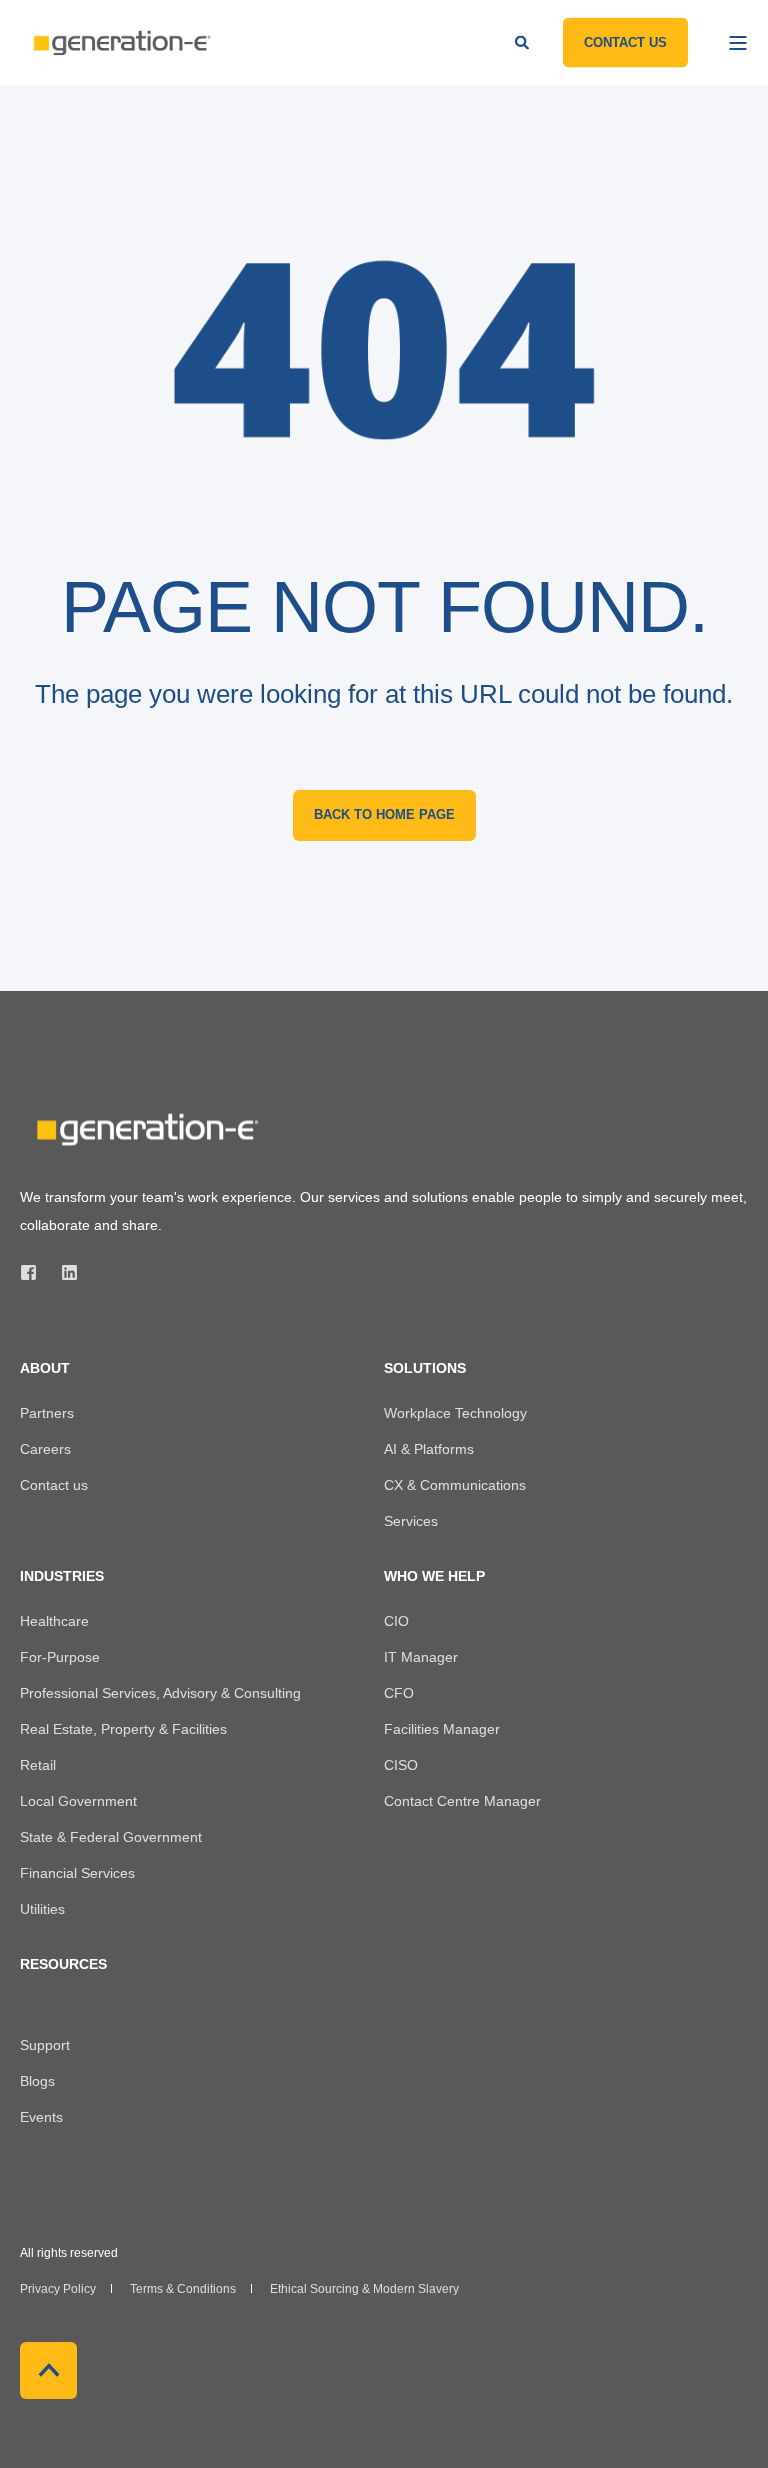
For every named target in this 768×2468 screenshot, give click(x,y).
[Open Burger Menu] (738, 43)
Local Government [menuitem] (78, 1801)
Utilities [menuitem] (42, 1909)
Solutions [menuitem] (425, 1368)
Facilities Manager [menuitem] (442, 1729)
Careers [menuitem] (45, 1449)
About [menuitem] (45, 1368)
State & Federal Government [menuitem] (111, 1837)
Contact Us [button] (625, 41)
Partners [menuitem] (47, 1413)
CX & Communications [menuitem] (455, 1485)
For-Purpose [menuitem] (60, 1657)
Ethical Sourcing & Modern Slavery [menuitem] (364, 2289)
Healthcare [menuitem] (54, 1621)
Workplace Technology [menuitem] (455, 1413)
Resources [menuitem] (63, 1964)
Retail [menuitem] (38, 1765)
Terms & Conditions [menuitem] (183, 2289)
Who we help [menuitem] (434, 1576)
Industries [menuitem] (62, 1576)
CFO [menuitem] (399, 1693)
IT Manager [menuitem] (421, 1657)
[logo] (145, 1129)
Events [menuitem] (41, 2117)
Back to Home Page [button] (384, 814)
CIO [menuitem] (396, 1621)
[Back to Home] (120, 42)
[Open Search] (524, 41)
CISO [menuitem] (401, 1765)
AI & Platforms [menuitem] (429, 1449)
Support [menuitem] (45, 2045)
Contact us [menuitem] (54, 1485)
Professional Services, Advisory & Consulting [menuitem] (160, 1693)
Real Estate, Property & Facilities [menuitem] (123, 1729)
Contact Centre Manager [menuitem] (462, 1801)
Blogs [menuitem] (37, 2081)
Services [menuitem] (411, 1521)
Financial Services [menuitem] (77, 1873)
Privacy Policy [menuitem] (58, 2289)
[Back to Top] (48, 2370)
